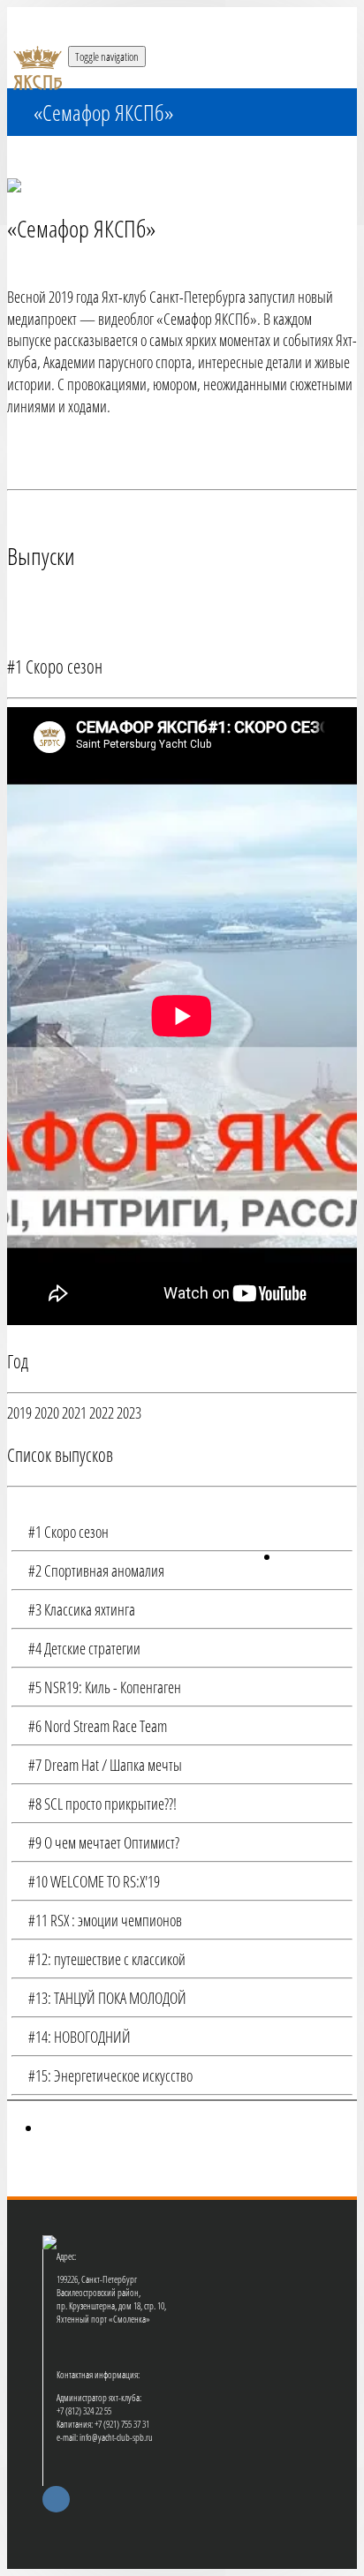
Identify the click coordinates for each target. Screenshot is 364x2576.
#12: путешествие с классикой (105, 1959)
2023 (129, 1412)
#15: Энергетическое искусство (108, 2075)
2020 (47, 1412)
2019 (19, 1412)
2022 (102, 1412)
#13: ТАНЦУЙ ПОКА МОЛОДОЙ (105, 1998)
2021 (74, 1412)
